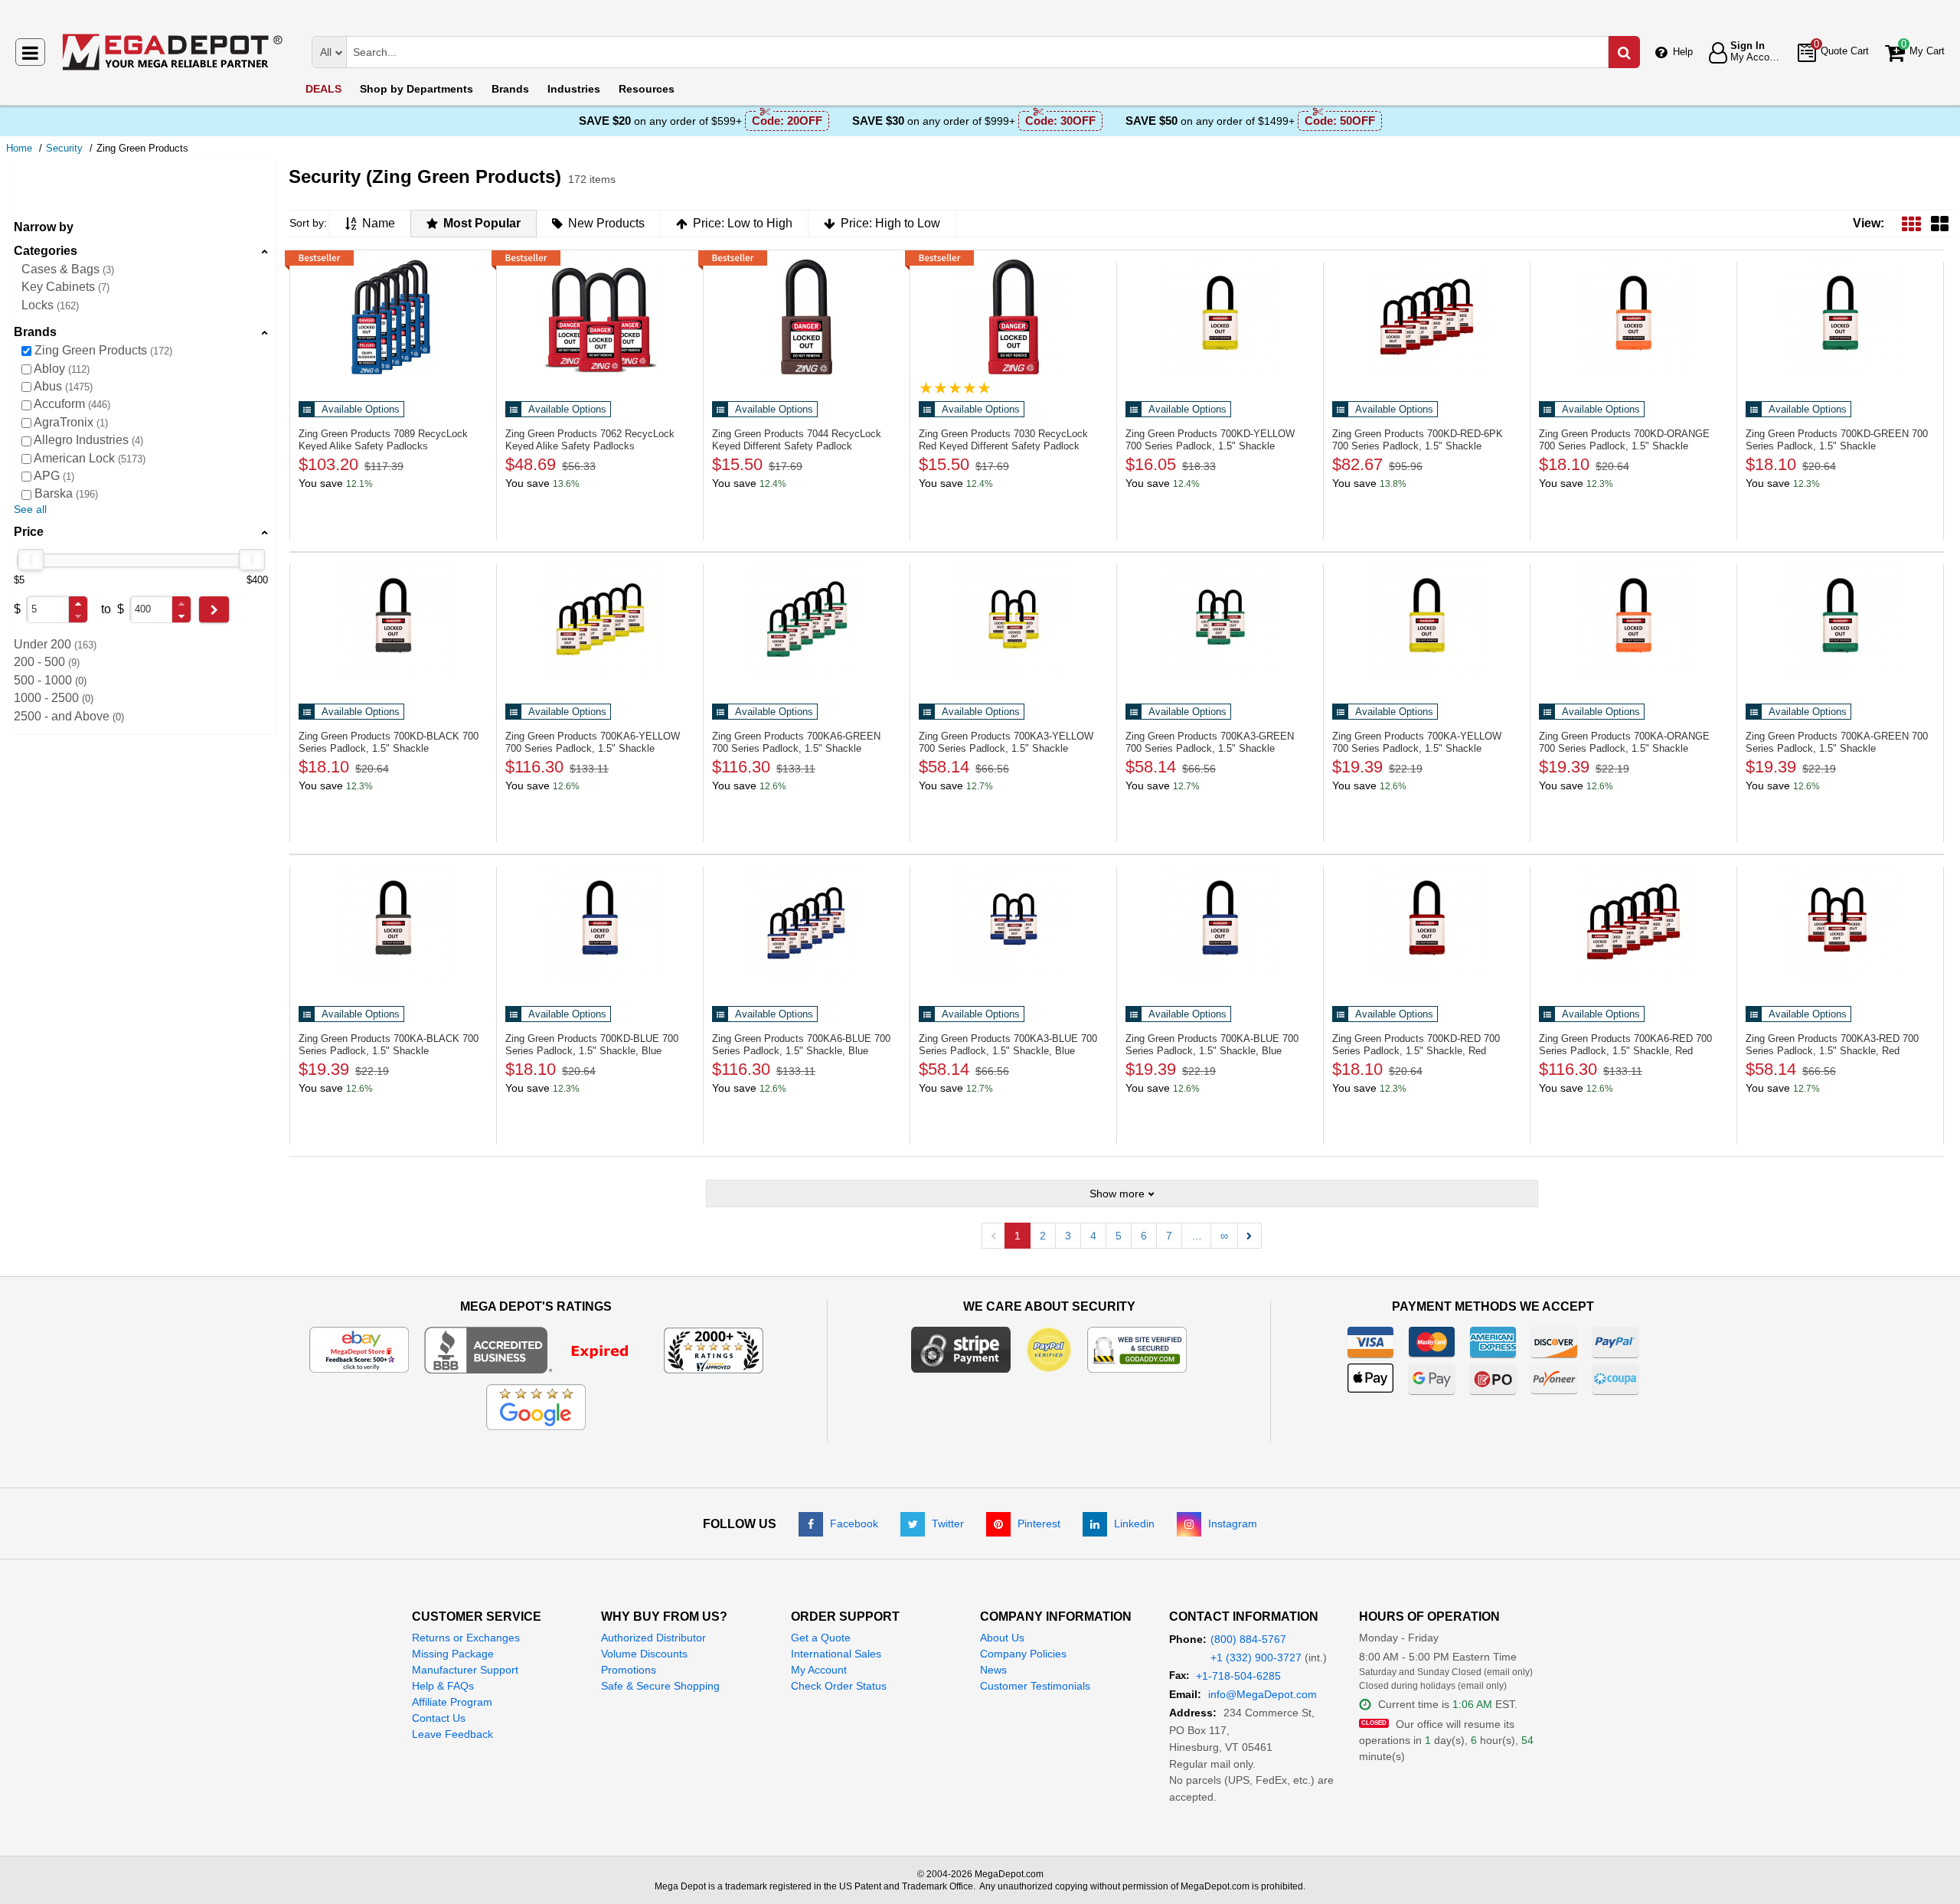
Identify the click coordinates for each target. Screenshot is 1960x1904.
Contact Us (439, 1718)
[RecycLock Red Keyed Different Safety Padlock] (1013, 317)
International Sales (836, 1654)
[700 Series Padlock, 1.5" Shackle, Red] (1427, 922)
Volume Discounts (644, 1654)
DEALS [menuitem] (323, 89)
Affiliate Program (452, 1702)
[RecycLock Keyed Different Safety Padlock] (807, 317)
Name (379, 223)
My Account (819, 1670)
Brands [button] (35, 332)
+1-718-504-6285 (1238, 1676)
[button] (78, 604)
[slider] (31, 560)
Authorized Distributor (653, 1638)
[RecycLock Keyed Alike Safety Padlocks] (393, 317)
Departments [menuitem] (416, 89)
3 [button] (1068, 1236)
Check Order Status (839, 1686)
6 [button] (1144, 1236)
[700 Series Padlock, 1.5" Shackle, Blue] (600, 922)
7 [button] (1169, 1236)
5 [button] (1119, 1236)
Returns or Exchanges (466, 1638)
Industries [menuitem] (574, 89)
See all (30, 509)
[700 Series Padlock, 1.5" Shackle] (1220, 317)
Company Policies (1023, 1654)
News (993, 1670)
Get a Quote (821, 1638)
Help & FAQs (443, 1686)
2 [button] (1043, 1236)
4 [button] (1093, 1236)
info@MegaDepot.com (1263, 1694)
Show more (1117, 1194)
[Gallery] (1940, 223)
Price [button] (29, 532)
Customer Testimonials (1035, 1686)
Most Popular (482, 223)
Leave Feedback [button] (452, 1734)
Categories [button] (46, 251)
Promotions (629, 1670)
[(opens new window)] (536, 1349)
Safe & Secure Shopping (660, 1686)
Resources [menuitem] (647, 89)
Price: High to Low (890, 223)
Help (1683, 52)
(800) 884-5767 (1248, 1639)
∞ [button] (1224, 1236)
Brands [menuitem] (510, 89)
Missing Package (453, 1654)
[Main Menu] (30, 52)
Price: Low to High (743, 223)
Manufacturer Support (465, 1670)
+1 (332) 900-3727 (1256, 1657)
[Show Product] (955, 388)
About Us (1002, 1638)
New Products (606, 223)
